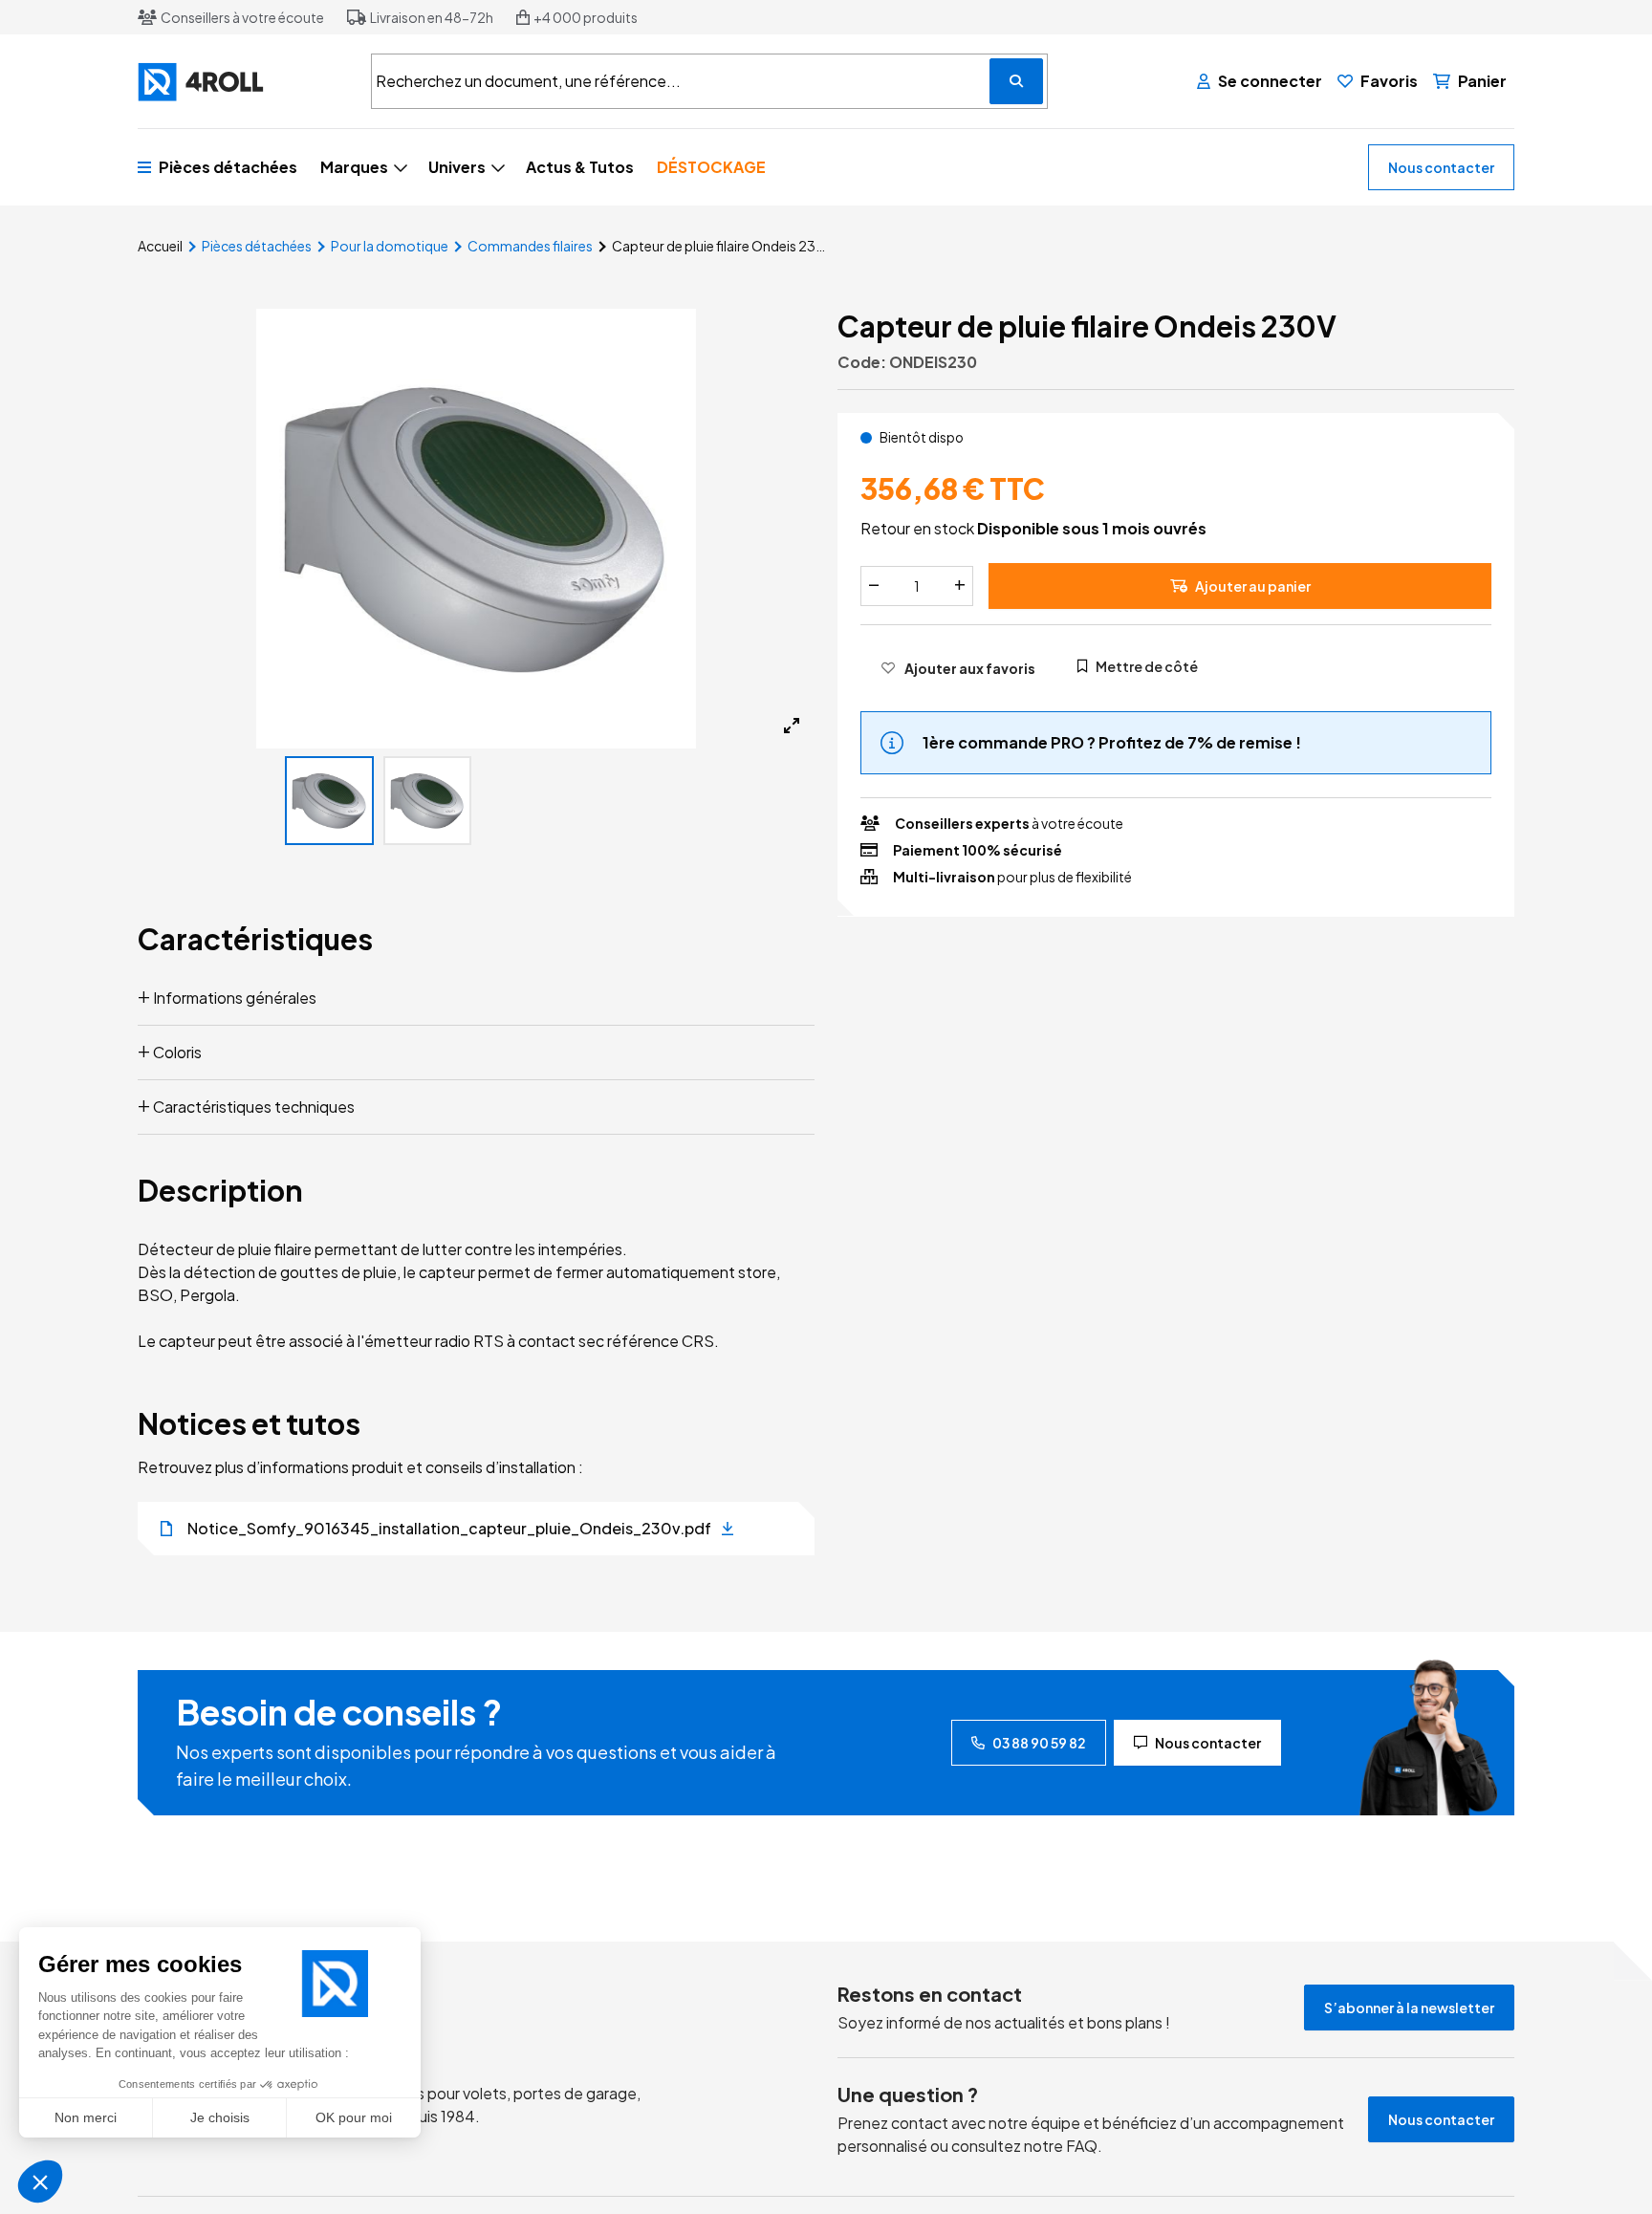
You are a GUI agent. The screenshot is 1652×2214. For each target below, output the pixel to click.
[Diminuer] (874, 585)
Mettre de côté (1147, 665)
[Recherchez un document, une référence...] (1016, 81)
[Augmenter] (960, 585)
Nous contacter (1441, 167)
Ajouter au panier (1253, 585)
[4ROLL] (243, 82)
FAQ (1082, 2146)
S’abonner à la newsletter (1409, 2008)
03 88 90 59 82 (1039, 1743)
